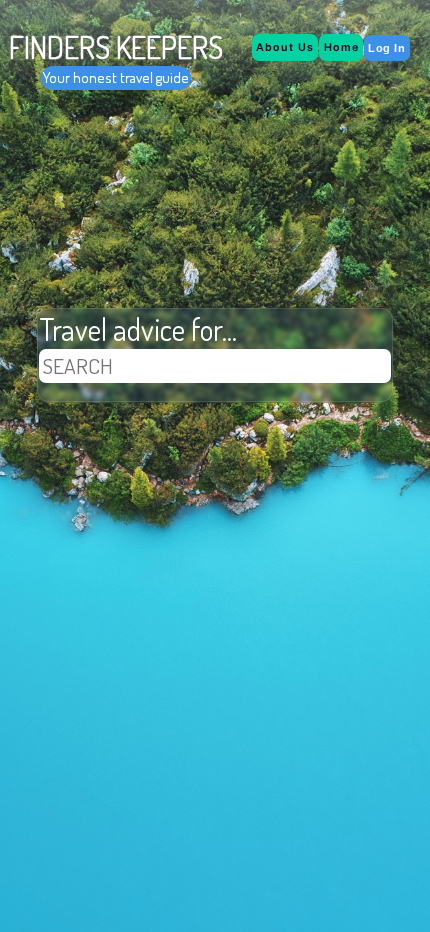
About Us (285, 47)
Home (341, 47)
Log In (386, 48)
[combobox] (215, 366)
